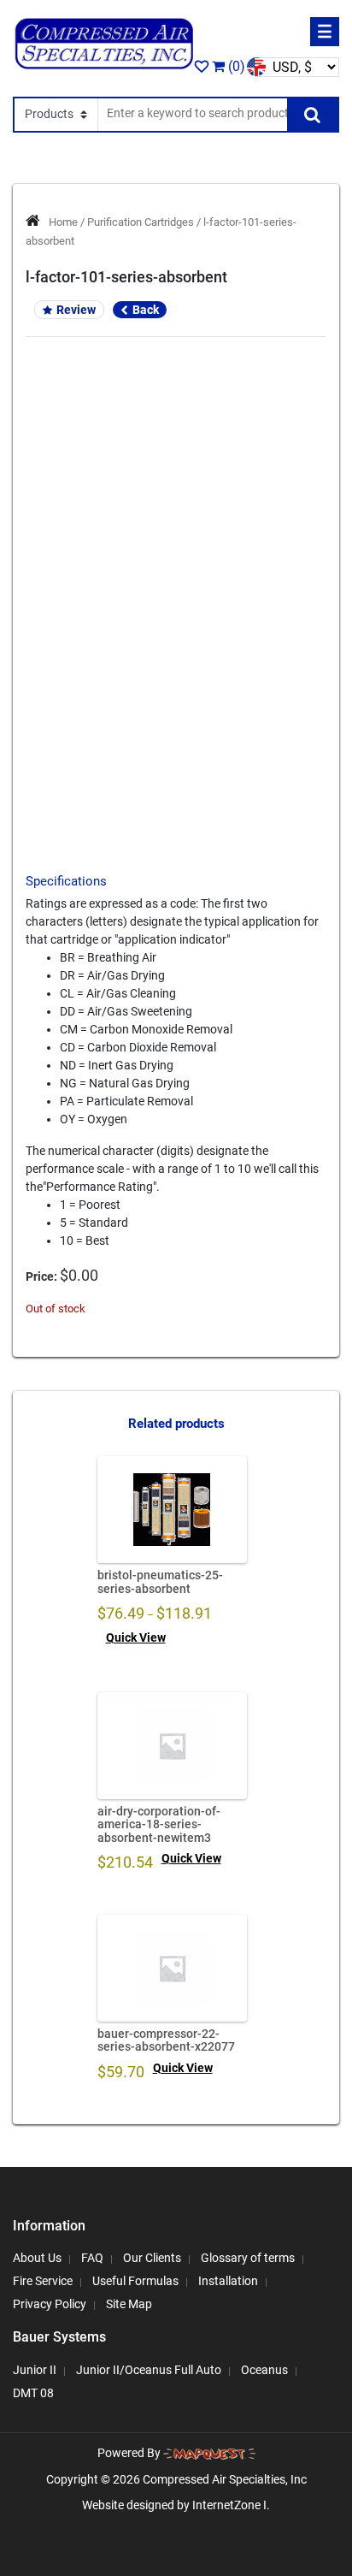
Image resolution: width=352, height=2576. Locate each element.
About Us (37, 2258)
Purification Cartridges (141, 222)
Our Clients (152, 2258)
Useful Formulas (135, 2281)
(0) (235, 66)
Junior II (35, 2370)
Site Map (129, 2304)
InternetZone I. (231, 2505)
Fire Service (43, 2281)
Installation (228, 2281)
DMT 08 (33, 2393)
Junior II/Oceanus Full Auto (149, 2370)
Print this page (176, 708)
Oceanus (264, 2370)
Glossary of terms (248, 2258)
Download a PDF (176, 737)
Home (63, 222)
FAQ (92, 2258)
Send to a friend (176, 678)
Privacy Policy (50, 2304)
